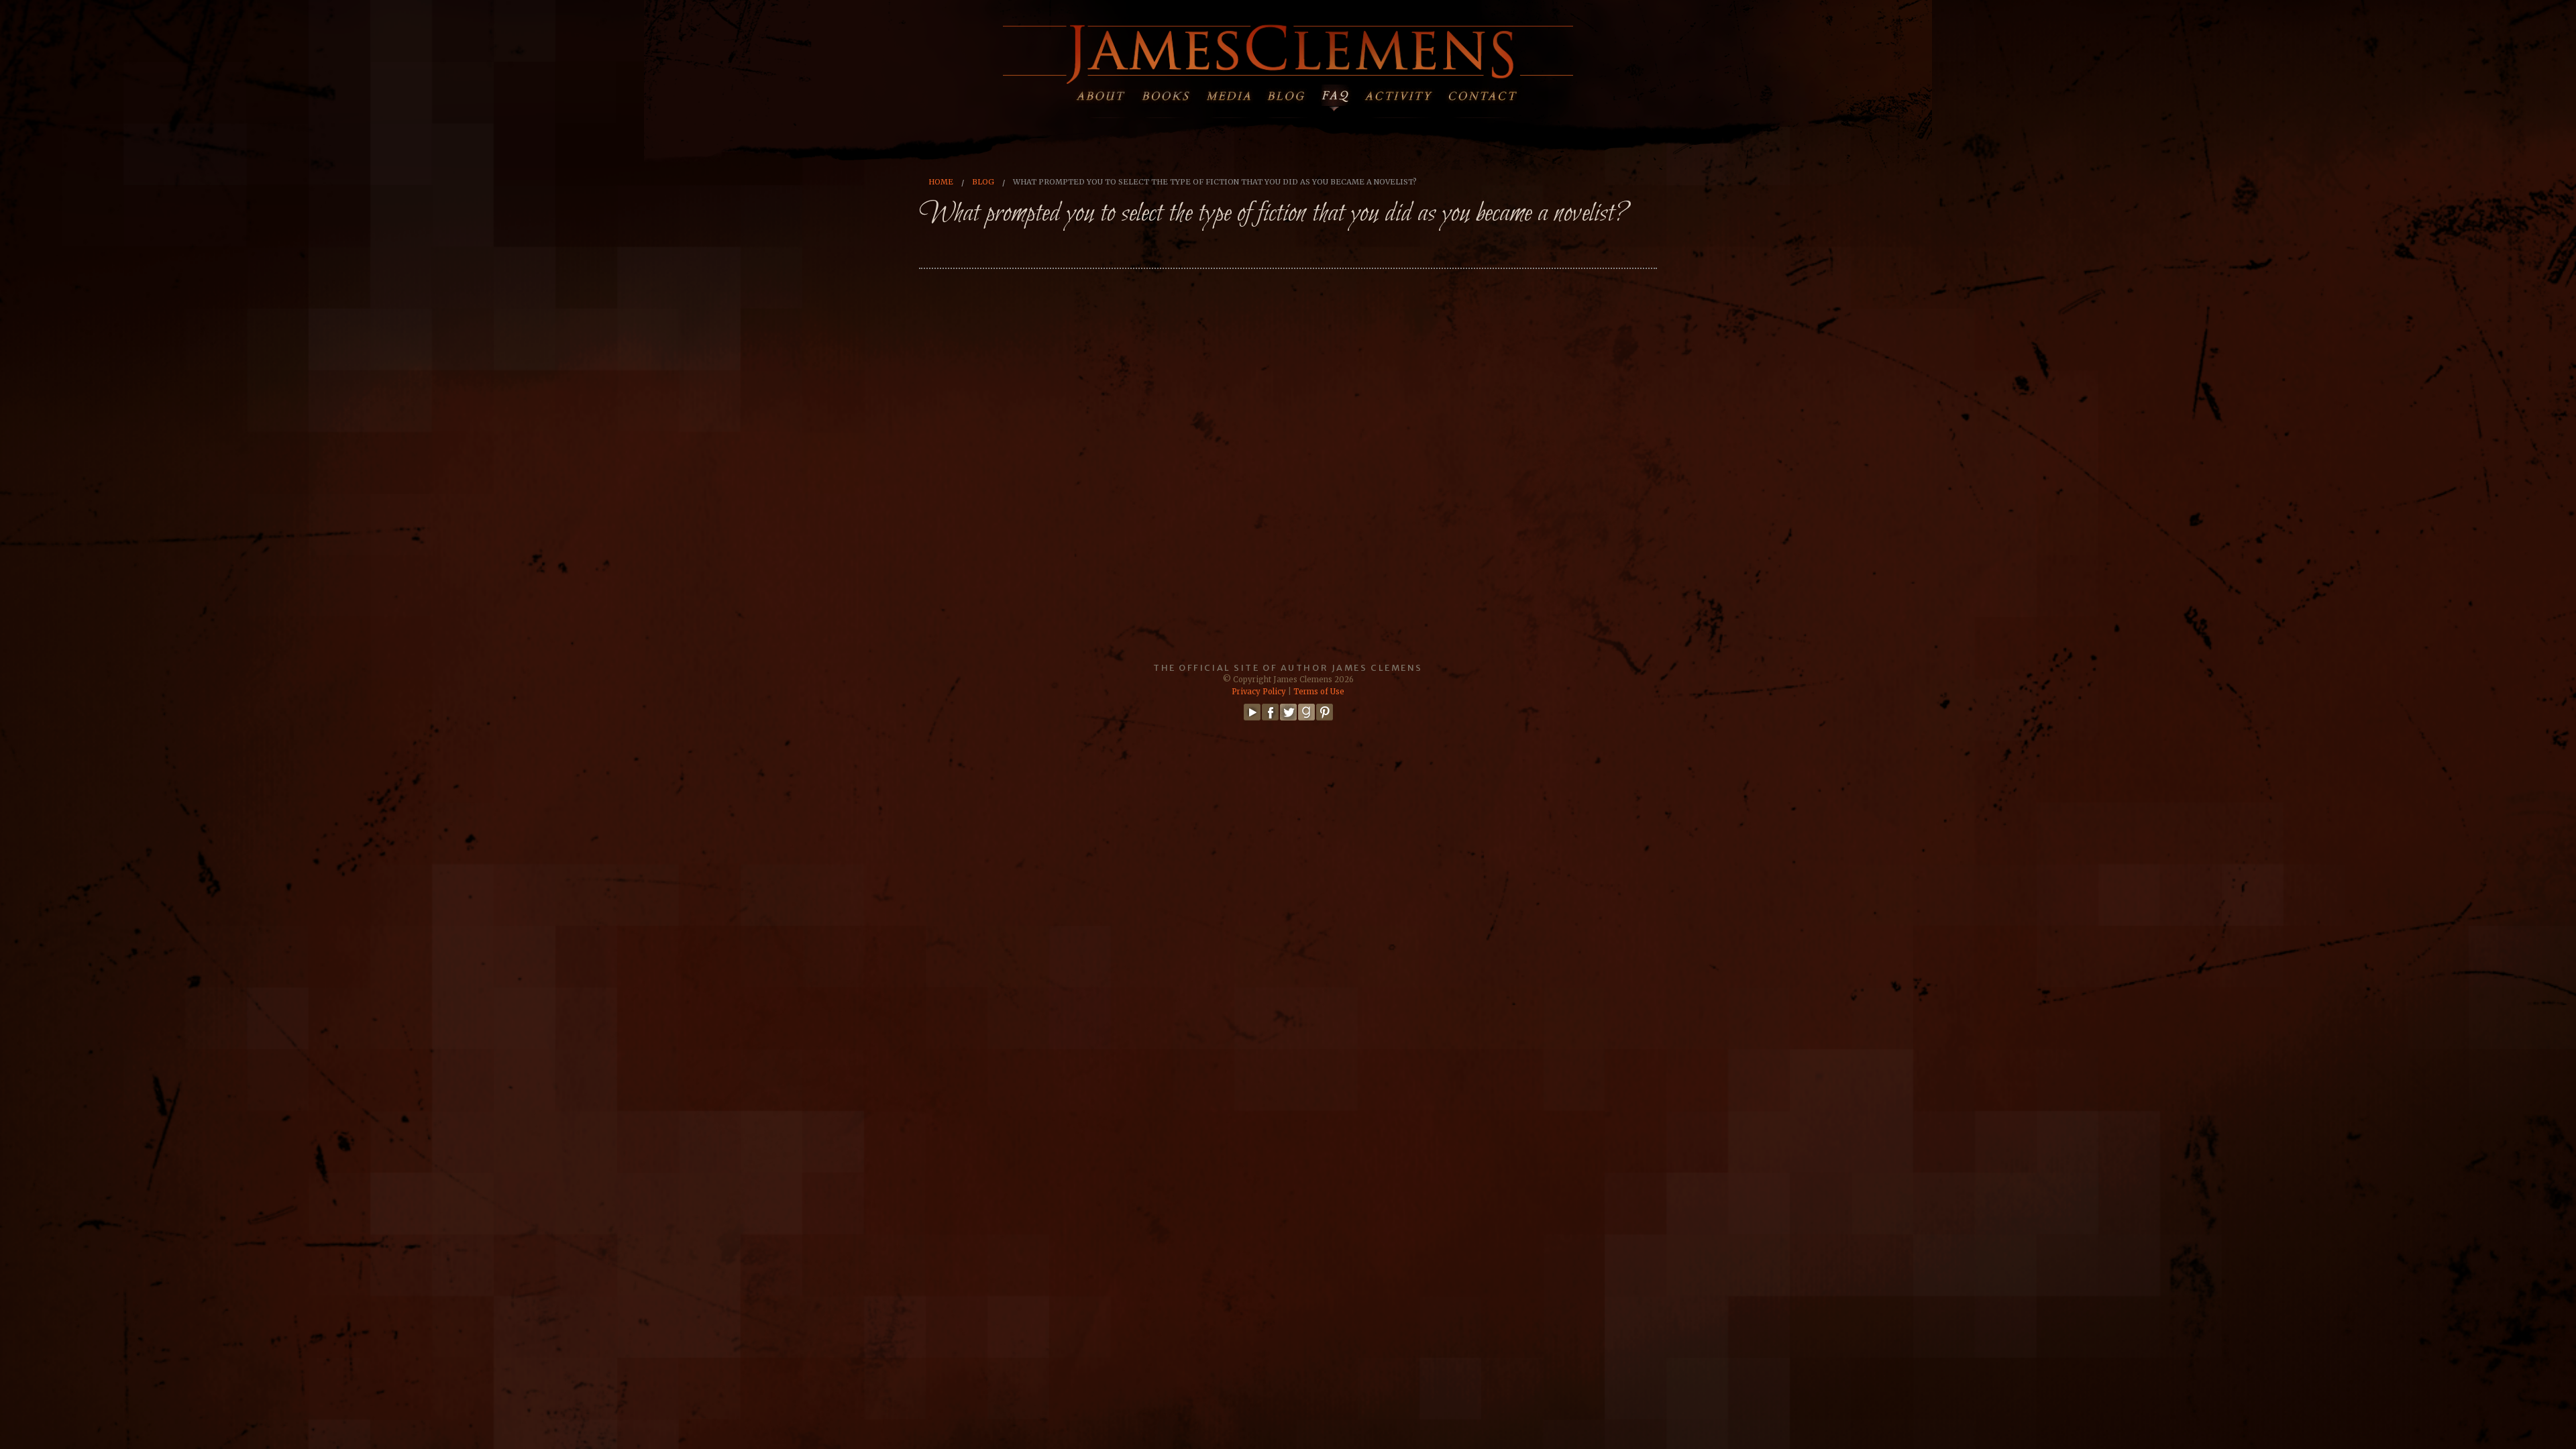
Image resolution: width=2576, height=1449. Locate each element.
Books (1166, 93)
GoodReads (1306, 712)
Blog (1290, 93)
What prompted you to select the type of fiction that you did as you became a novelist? (1215, 182)
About (1103, 93)
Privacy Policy (1259, 692)
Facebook (1270, 712)
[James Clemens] (1288, 52)
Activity (1406, 93)
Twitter (1288, 712)
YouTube (1252, 712)
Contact (1490, 93)
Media (1228, 93)
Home (941, 182)
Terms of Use (1319, 692)
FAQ (1343, 93)
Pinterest (1325, 712)
